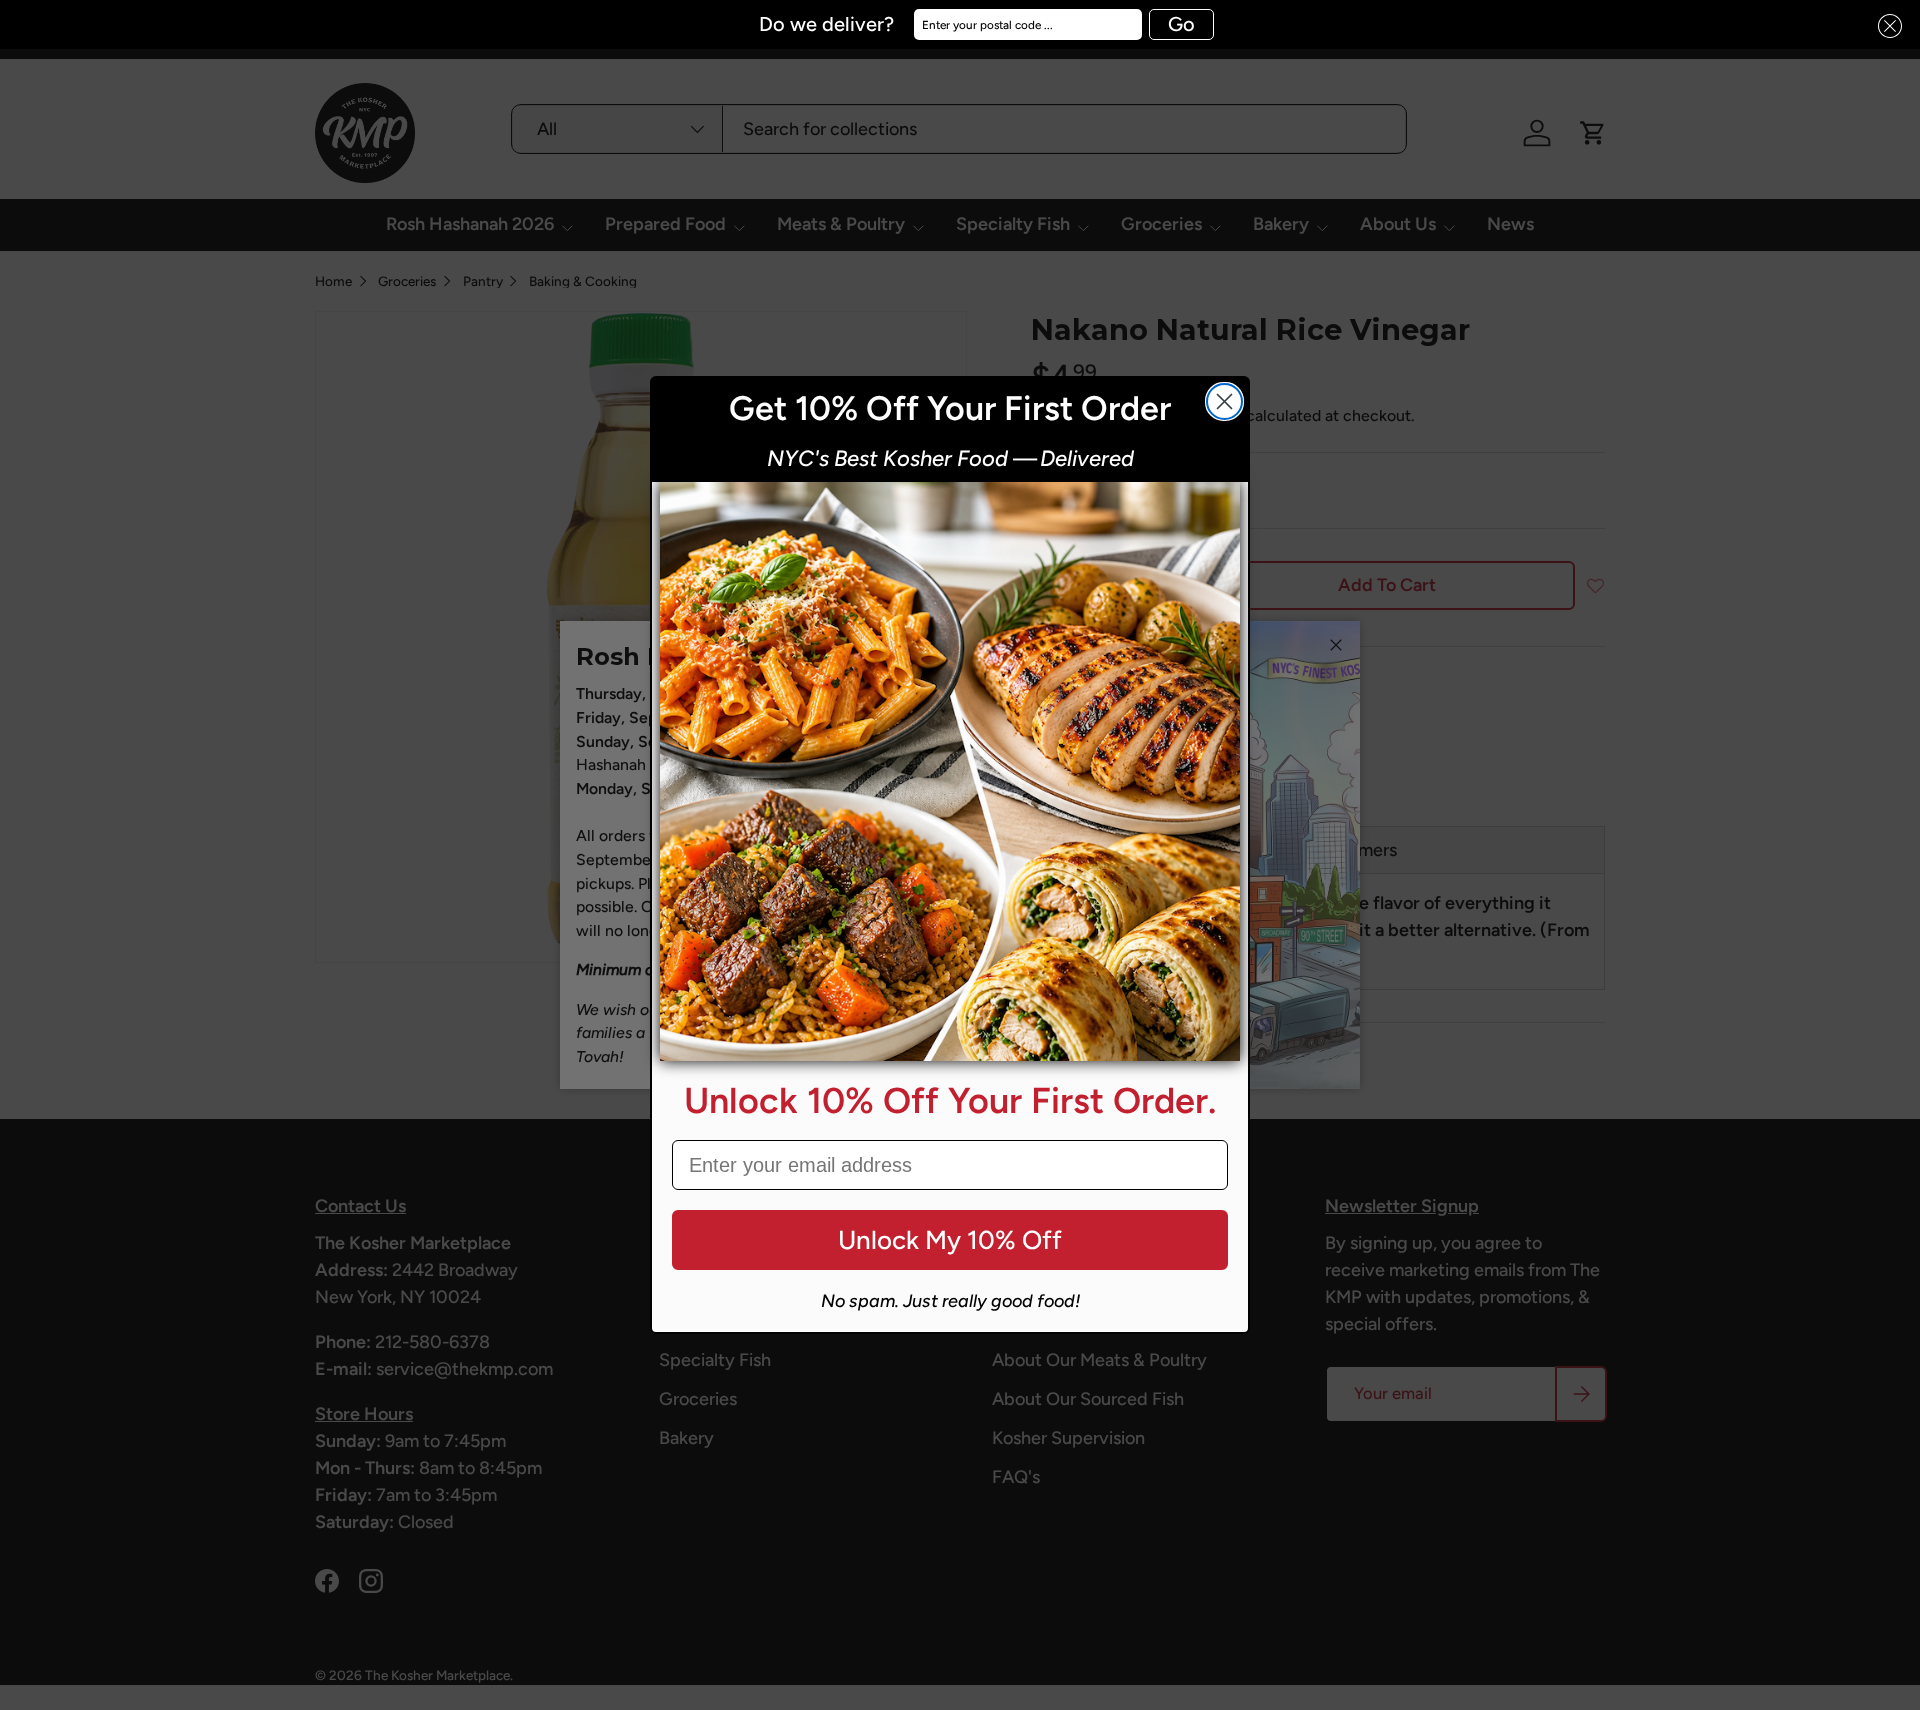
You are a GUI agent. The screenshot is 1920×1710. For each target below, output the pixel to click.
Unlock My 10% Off (950, 1240)
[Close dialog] (1224, 401)
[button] (1884, 26)
